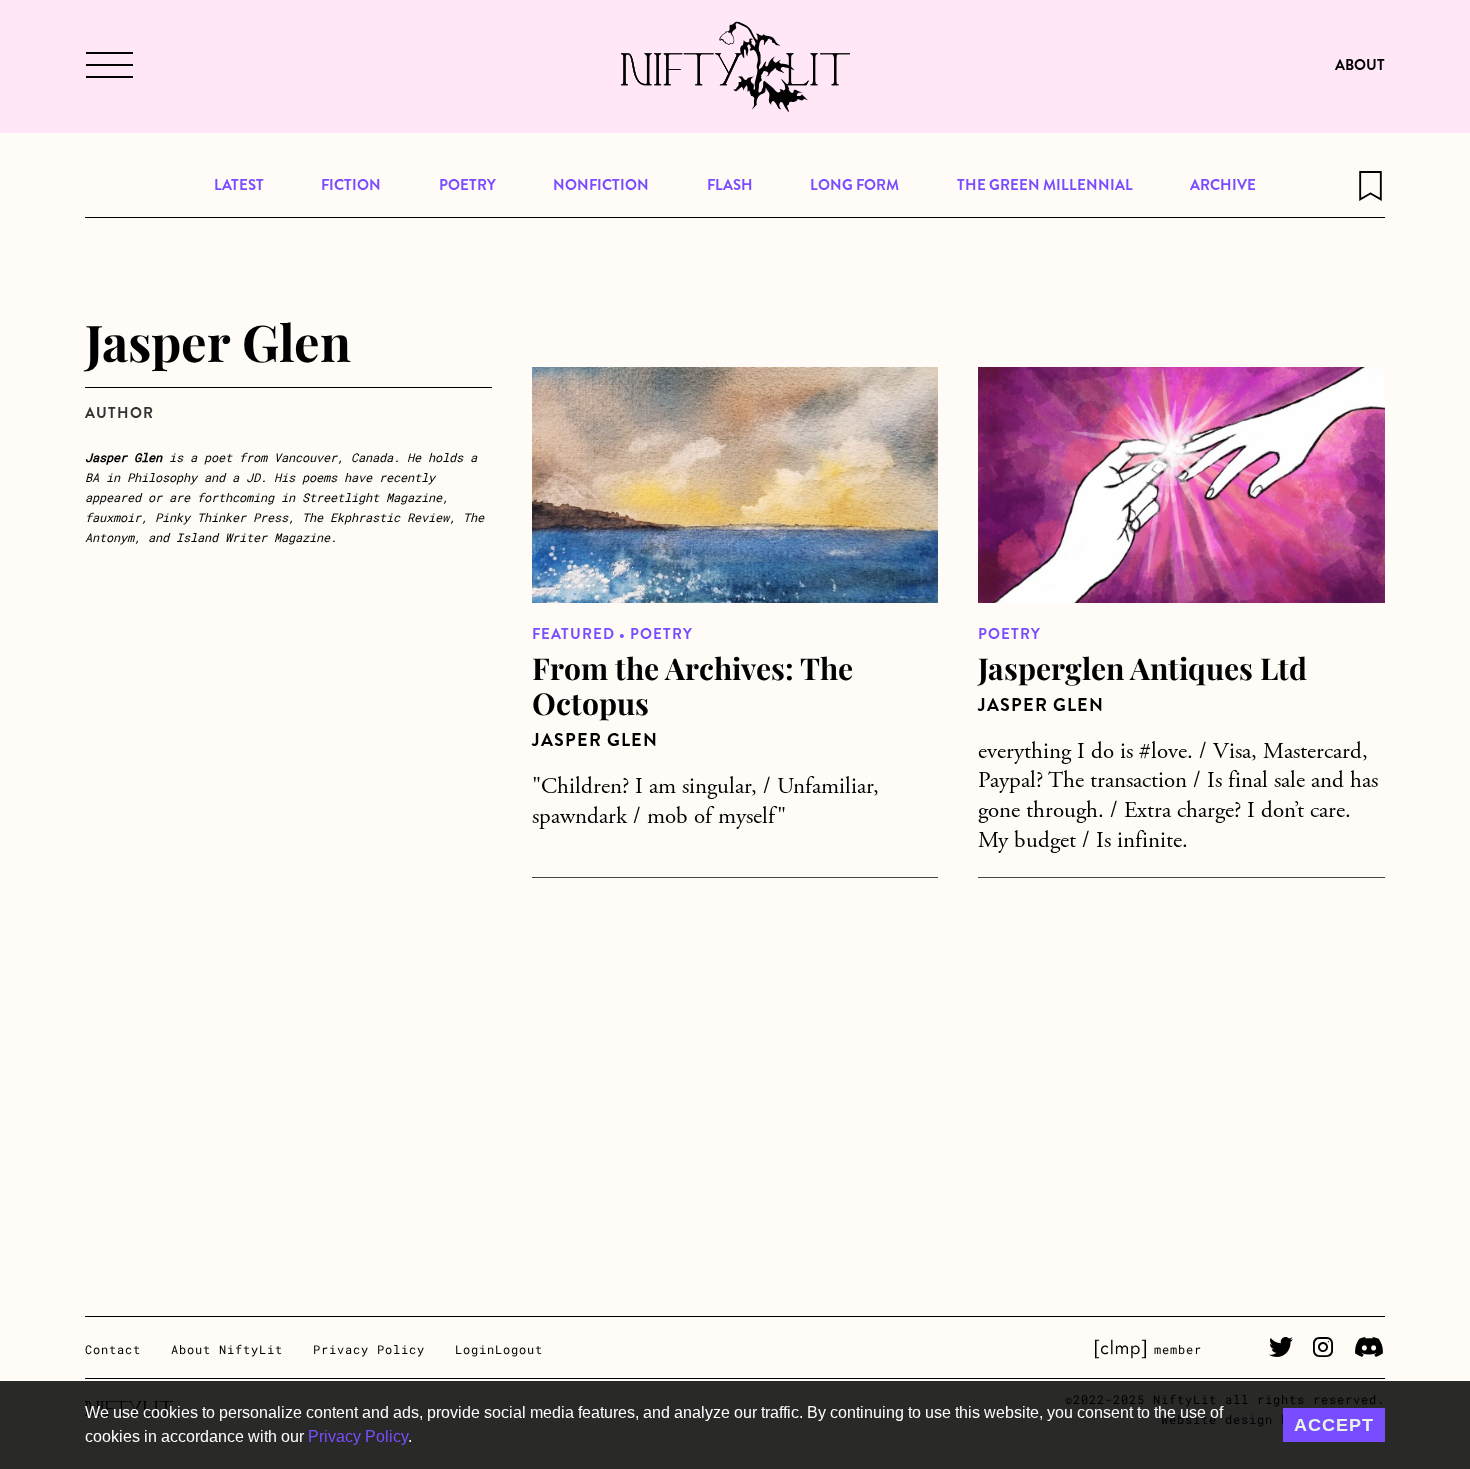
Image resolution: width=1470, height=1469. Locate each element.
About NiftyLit (227, 1349)
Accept (1334, 1425)
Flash (730, 185)
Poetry (467, 185)
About (1360, 65)
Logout (519, 1349)
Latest (239, 185)
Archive (1223, 185)
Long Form (854, 185)
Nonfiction (601, 185)
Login (475, 1349)
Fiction (351, 185)
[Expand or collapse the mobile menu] (107, 67)
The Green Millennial (1045, 185)
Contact (113, 1349)
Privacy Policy (358, 1436)
